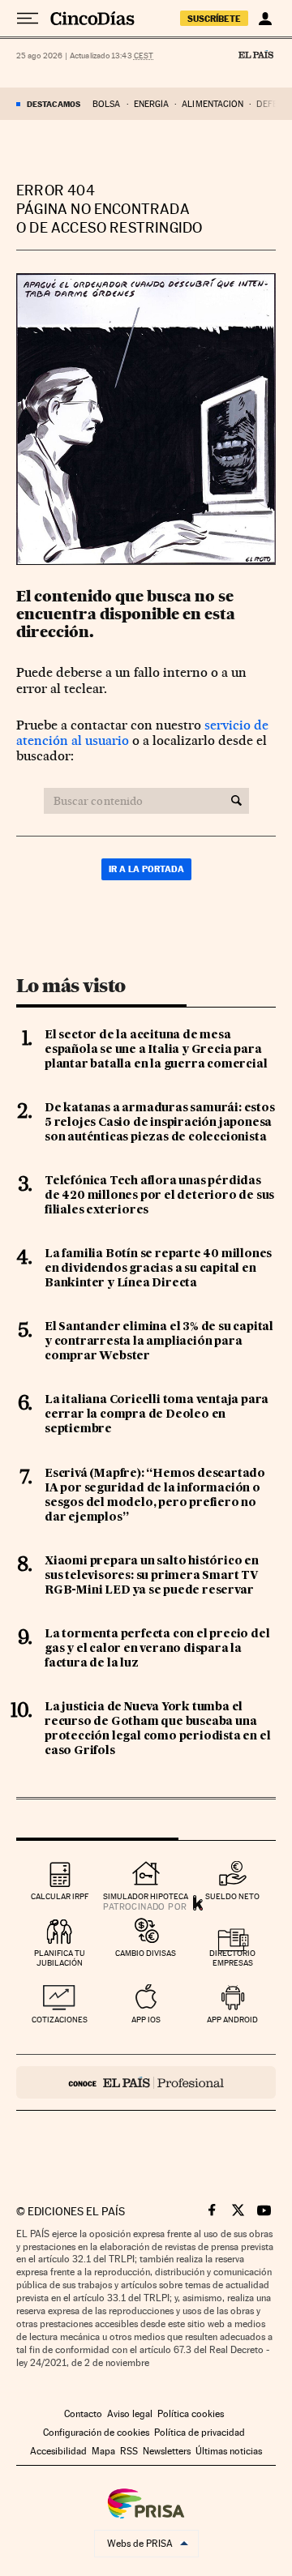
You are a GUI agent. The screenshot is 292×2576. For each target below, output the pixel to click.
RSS (129, 2451)
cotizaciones (60, 2020)
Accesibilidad (58, 2451)
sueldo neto (232, 1896)
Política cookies (191, 2414)
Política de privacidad (200, 2433)
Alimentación (213, 104)
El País (255, 54)
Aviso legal (130, 2414)
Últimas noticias (229, 2451)
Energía (152, 104)
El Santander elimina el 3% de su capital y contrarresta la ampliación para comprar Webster (159, 1341)
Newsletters (167, 2451)
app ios (146, 2020)
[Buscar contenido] (236, 801)
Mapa (103, 2451)
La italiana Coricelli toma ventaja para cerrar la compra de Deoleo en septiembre (157, 1414)
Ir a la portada (146, 869)
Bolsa (107, 104)
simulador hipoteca (146, 1896)
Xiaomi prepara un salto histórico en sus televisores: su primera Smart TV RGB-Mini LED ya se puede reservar (152, 1576)
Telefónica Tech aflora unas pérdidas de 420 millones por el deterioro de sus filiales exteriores (159, 1196)
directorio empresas (232, 1958)
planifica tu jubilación (60, 1958)
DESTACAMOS (54, 104)
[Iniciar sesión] (265, 19)
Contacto (83, 2414)
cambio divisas (146, 1953)
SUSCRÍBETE (214, 19)
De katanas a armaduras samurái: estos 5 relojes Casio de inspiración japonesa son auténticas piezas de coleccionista (160, 1123)
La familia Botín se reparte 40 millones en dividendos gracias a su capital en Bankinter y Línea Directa (158, 1269)
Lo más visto (71, 986)
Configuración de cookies (96, 2433)
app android (232, 2020)
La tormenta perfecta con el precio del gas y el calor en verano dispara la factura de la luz (157, 1649)
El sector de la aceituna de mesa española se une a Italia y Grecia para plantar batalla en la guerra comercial (156, 1050)
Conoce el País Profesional (146, 2082)
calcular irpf (60, 1896)
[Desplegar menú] (28, 19)
